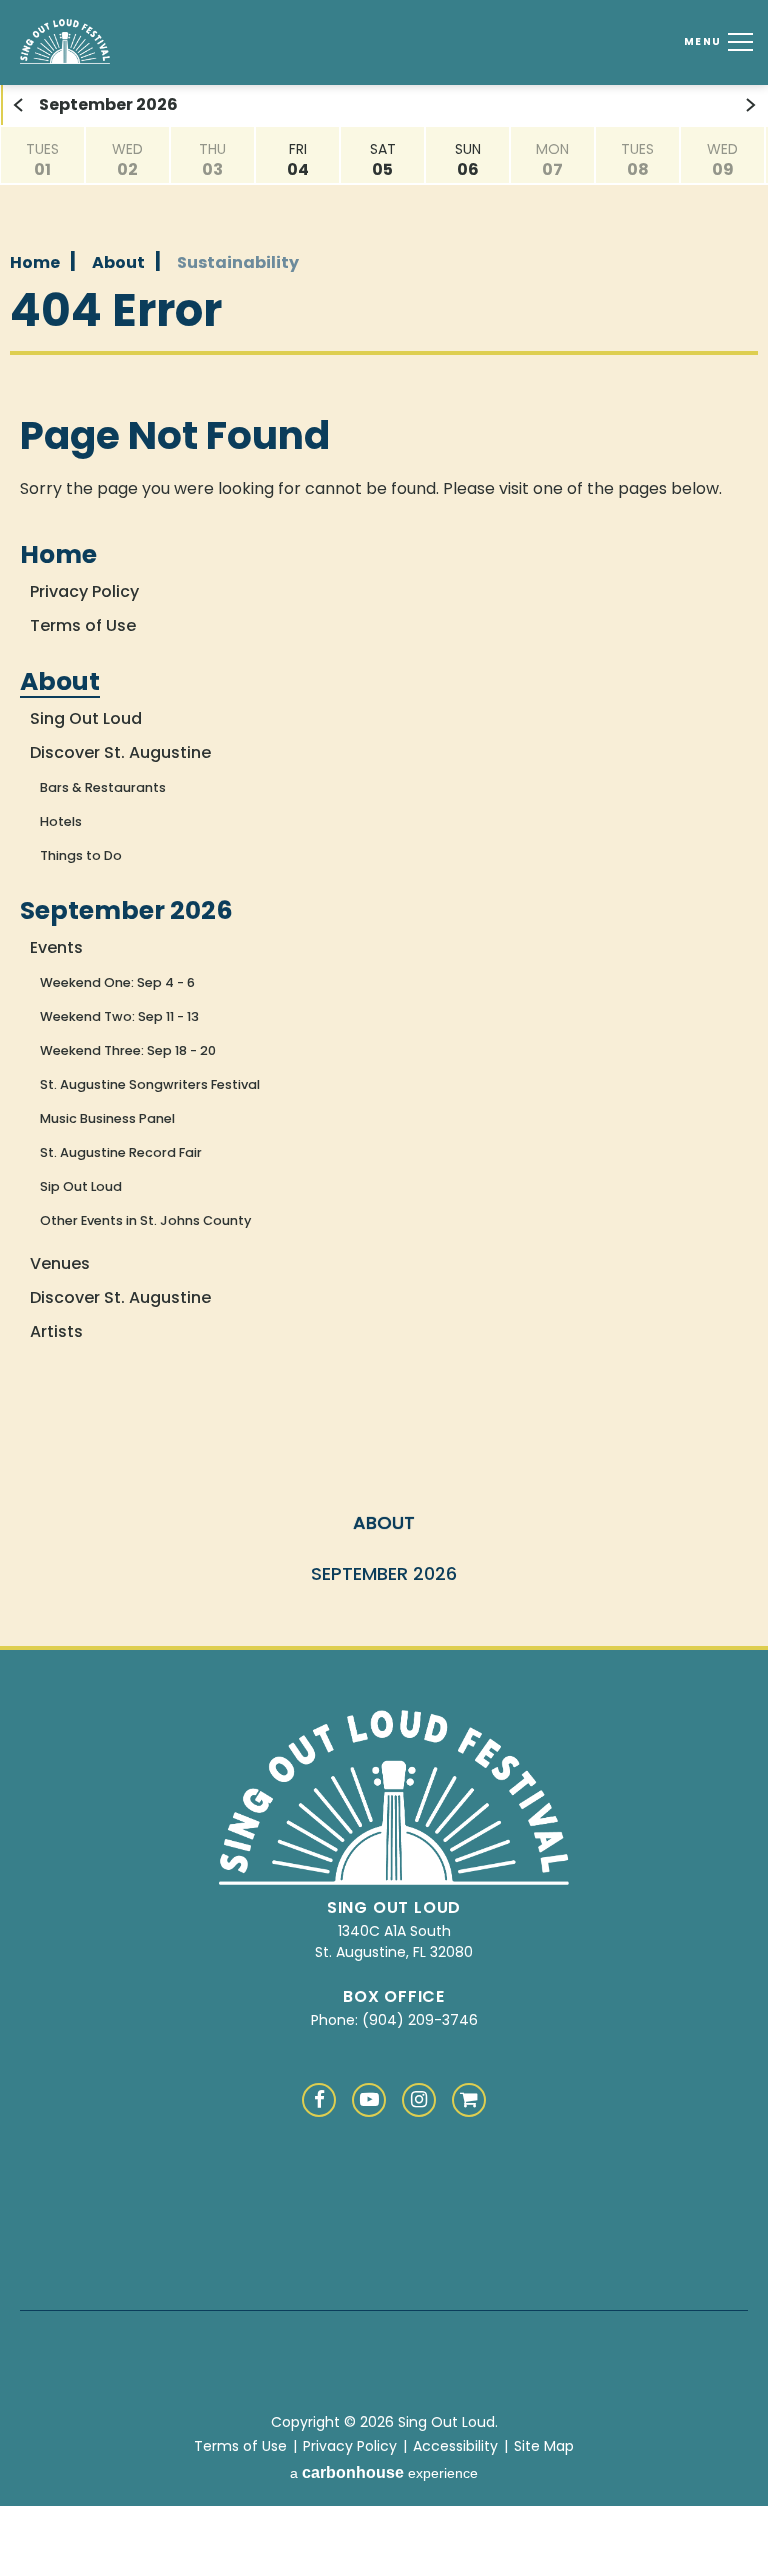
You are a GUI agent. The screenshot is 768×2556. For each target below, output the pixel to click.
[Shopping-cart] (469, 2100)
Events (56, 947)
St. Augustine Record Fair (121, 1152)
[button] (17, 105)
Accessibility (455, 2446)
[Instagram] (419, 2100)
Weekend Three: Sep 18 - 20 (128, 1050)
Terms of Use (83, 625)
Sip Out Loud (81, 1186)
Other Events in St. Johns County (145, 1220)
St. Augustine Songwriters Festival (150, 1084)
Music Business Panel (107, 1118)
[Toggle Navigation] (737, 42)
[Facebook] (319, 2100)
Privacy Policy (84, 591)
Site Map (544, 2446)
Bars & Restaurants (103, 787)
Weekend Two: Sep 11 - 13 (119, 1016)
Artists (56, 1331)
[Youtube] (369, 2100)
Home (35, 262)
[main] (384, 759)
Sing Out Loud (122, 41)
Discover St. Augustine (120, 752)
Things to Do (81, 855)
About (118, 262)
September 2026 (126, 910)
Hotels (61, 821)
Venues (60, 1263)
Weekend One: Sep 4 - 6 (117, 982)
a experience (384, 2472)
